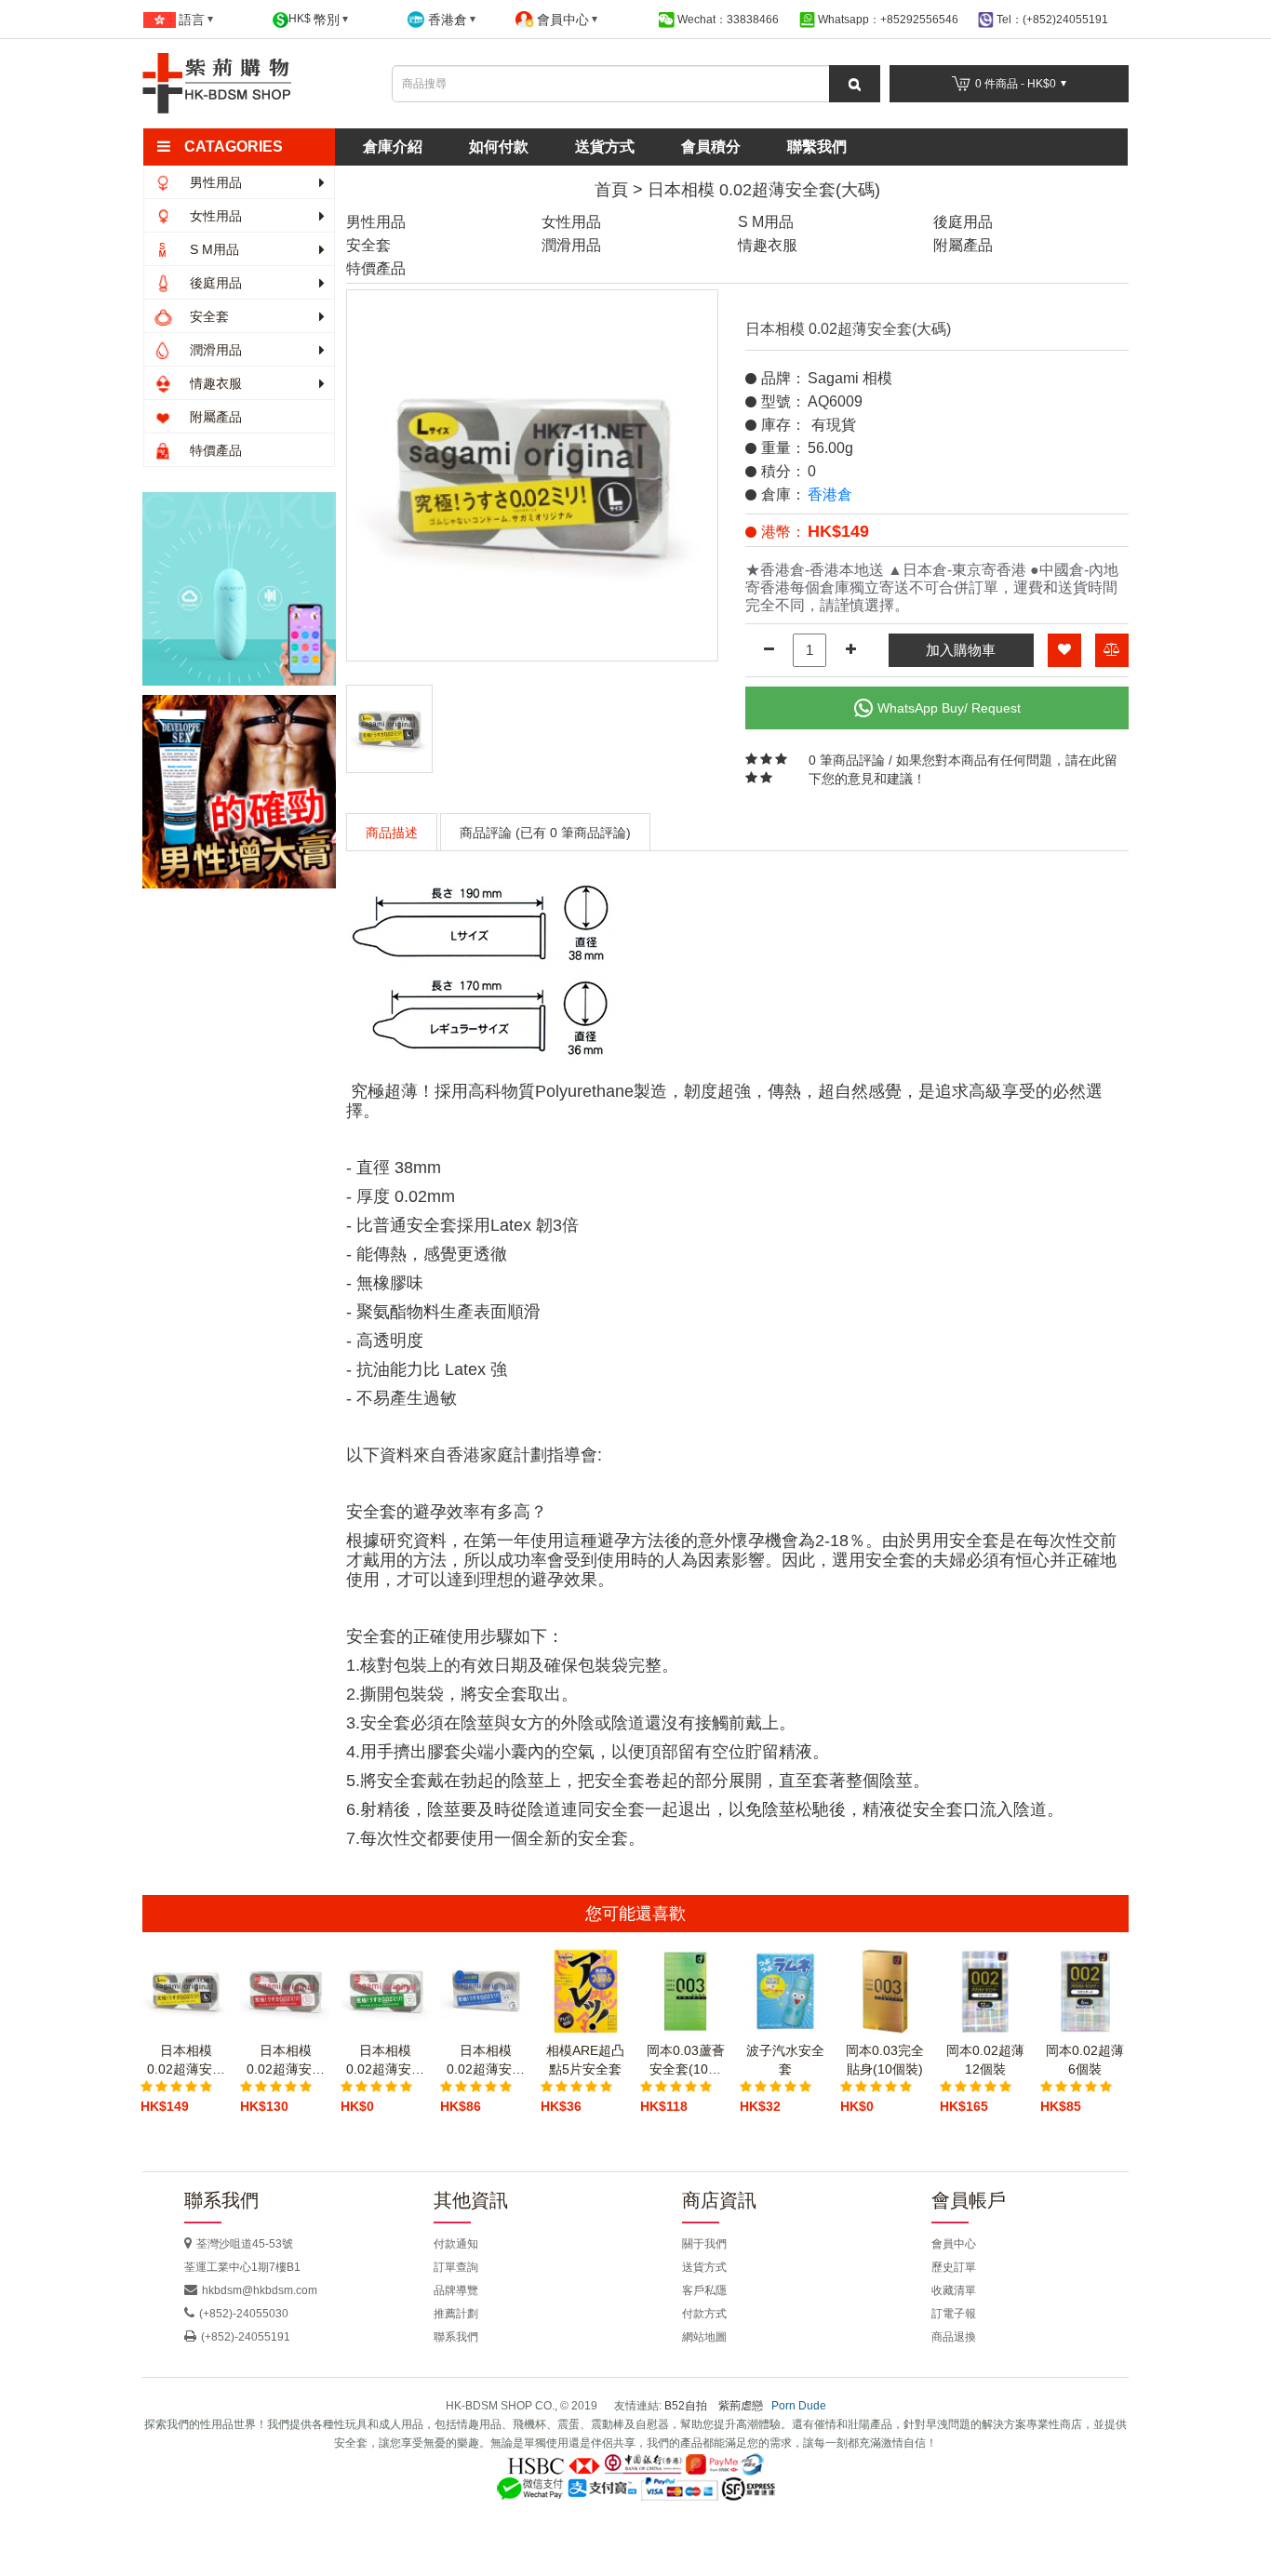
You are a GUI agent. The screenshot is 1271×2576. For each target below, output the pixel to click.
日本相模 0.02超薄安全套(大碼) (764, 190)
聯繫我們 (817, 147)
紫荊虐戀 (741, 2406)
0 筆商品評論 (847, 760)
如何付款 (499, 147)
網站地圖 (704, 2337)
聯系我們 (456, 2337)
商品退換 (954, 2337)
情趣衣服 (214, 383)
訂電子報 (954, 2314)
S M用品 (213, 249)
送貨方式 (605, 147)
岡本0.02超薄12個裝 (985, 2060)
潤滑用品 (214, 350)
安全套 (207, 316)
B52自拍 (686, 2406)
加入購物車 (961, 650)
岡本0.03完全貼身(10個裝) (885, 2060)
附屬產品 (214, 417)
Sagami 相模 (850, 378)
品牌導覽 (456, 2290)
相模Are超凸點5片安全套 (585, 2060)
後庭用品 (214, 283)
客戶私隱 (704, 2290)
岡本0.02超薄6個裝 (1085, 2060)
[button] (247, 147)
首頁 (611, 190)
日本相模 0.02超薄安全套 (286, 2061)
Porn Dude (799, 2406)
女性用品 (214, 216)
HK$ (314, 20)
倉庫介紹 (393, 147)
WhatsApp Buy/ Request (949, 708)
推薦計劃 (456, 2314)
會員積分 (711, 147)
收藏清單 (954, 2290)
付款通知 (456, 2244)
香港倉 (830, 494)
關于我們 (704, 2244)
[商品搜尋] (855, 84)
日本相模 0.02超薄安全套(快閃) (486, 2061)
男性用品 (214, 182)
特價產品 (214, 450)
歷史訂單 (954, 2267)
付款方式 (704, 2314)
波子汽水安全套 (785, 2060)
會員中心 (954, 2244)
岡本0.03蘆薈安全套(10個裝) (686, 2061)
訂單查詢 (456, 2267)
